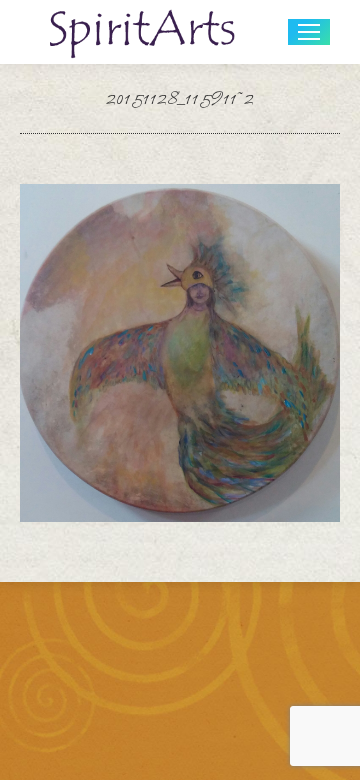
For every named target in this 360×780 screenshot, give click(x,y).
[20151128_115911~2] (180, 353)
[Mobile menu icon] (309, 32)
